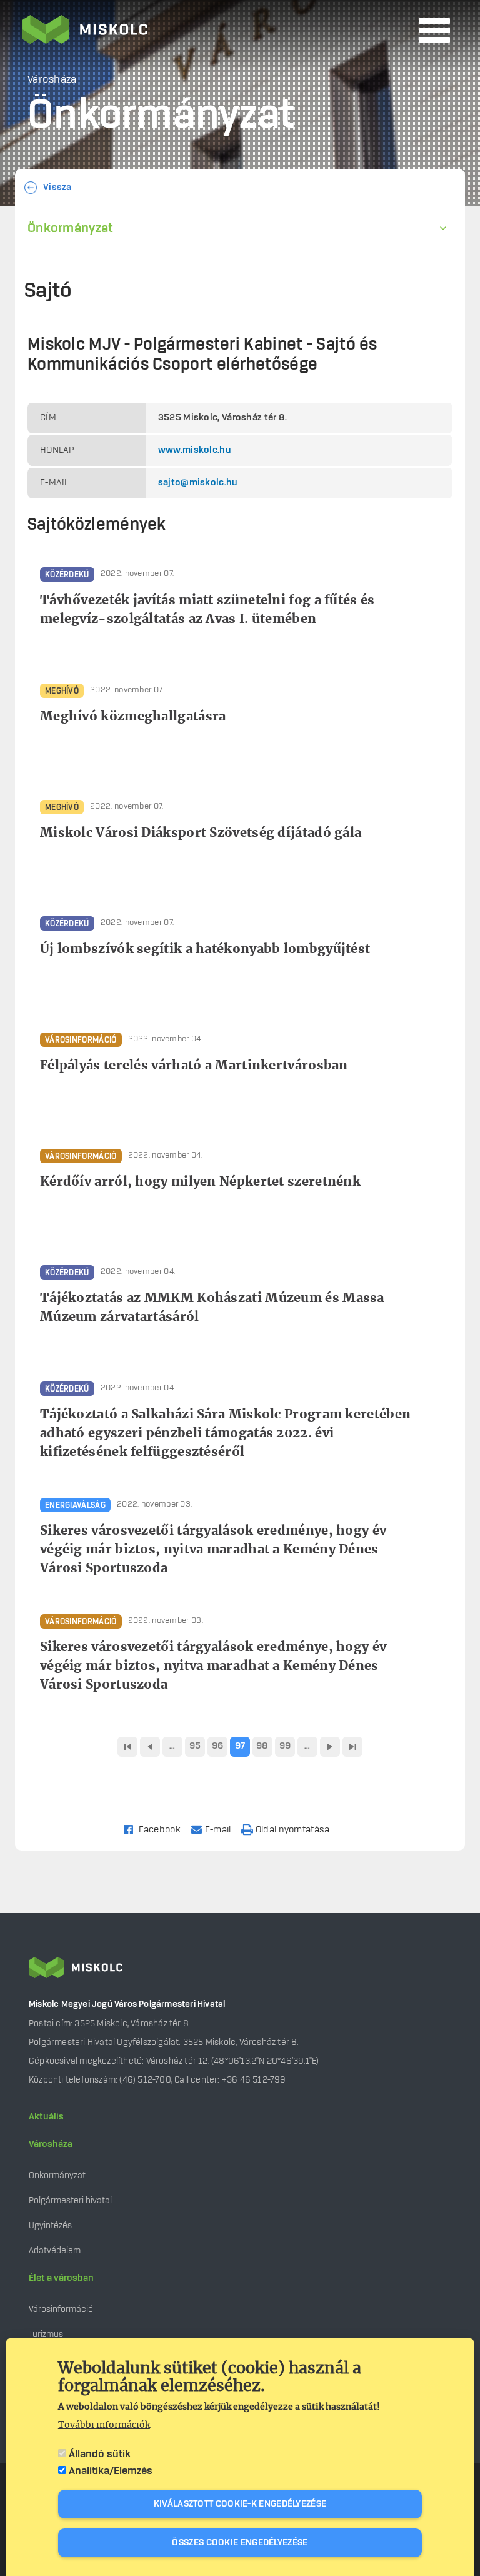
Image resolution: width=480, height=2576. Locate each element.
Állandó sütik (100, 2454)
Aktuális (46, 2117)
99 (285, 1746)
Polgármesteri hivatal (70, 2200)
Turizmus (46, 2334)
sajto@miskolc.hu (198, 483)
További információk (104, 2425)
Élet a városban (61, 2278)
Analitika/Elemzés (111, 2471)
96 (218, 1746)
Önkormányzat (71, 228)
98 (262, 1746)
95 (195, 1746)
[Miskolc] (217, 31)
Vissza (57, 188)
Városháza (51, 2144)
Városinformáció (61, 2309)
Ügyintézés (50, 2225)
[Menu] (434, 30)
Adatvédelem (55, 2250)
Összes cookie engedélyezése (240, 2543)
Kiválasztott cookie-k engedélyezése (240, 2504)
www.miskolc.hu (195, 450)
